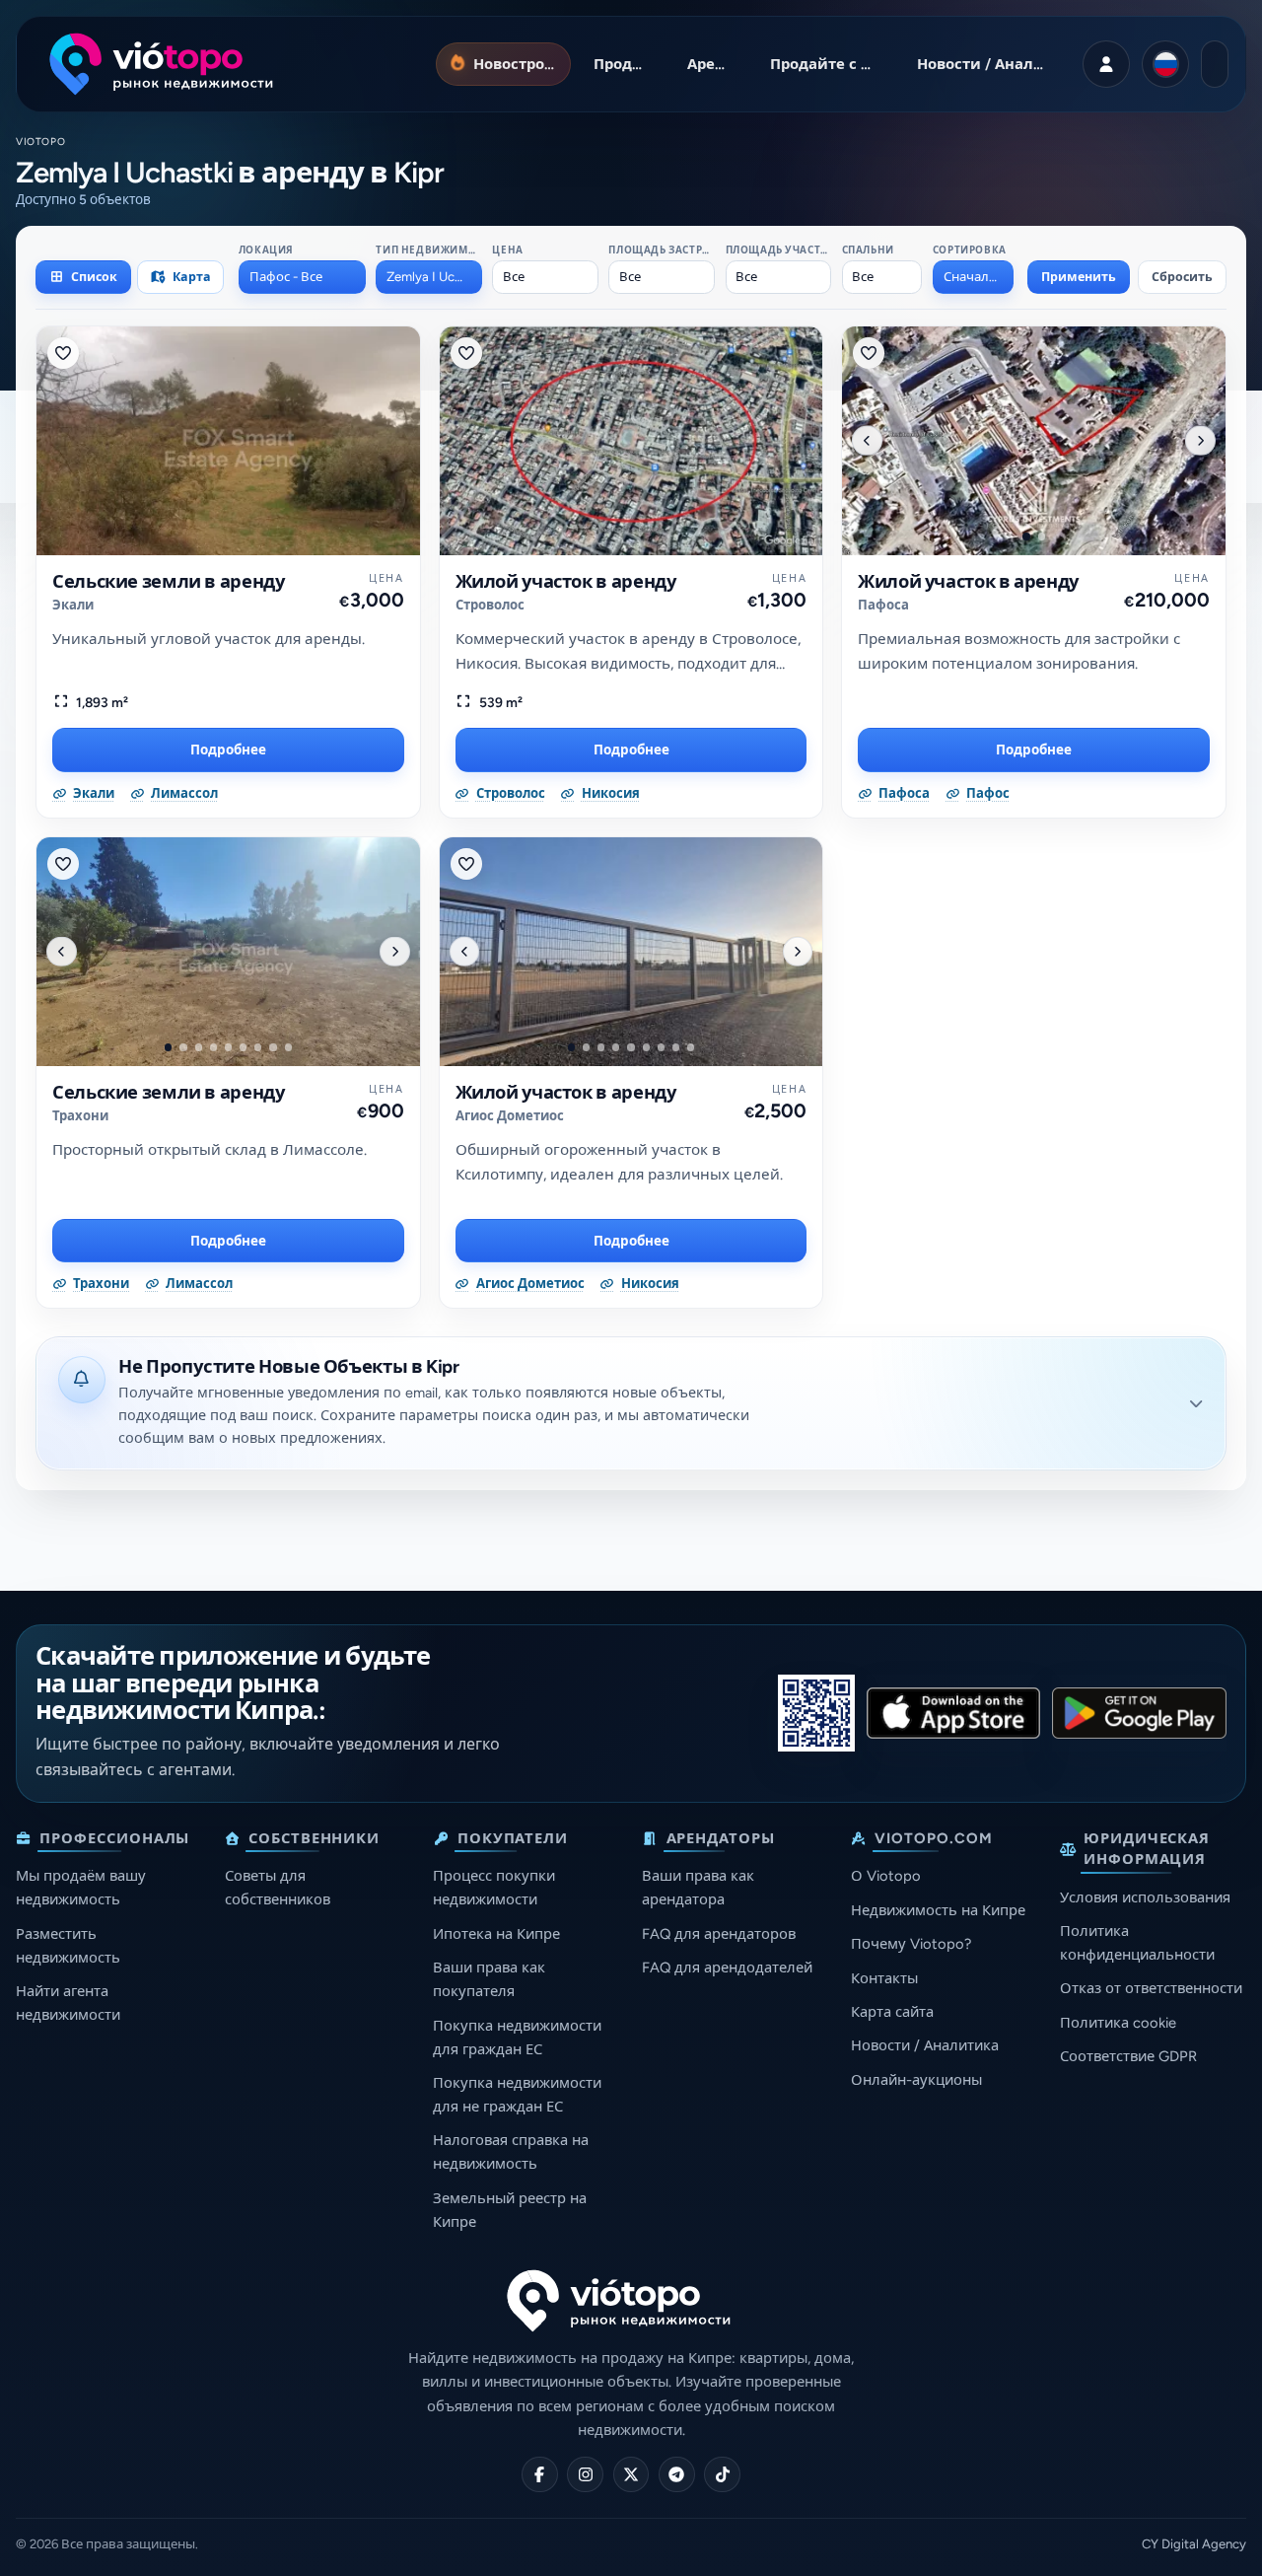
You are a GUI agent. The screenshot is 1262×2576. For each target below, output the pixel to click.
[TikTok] (722, 2475)
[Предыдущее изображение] (867, 440)
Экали (73, 605)
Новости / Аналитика (925, 2045)
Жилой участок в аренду (566, 582)
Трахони (80, 1116)
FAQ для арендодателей (727, 1968)
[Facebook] (540, 2475)
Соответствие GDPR (1128, 2056)
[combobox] (302, 277)
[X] (631, 2475)
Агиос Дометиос (510, 1116)
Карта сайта (892, 2012)
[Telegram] (677, 2475)
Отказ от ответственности (1151, 1988)
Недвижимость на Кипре (938, 1910)
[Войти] (1106, 64)
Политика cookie (1118, 2023)
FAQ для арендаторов (719, 1934)
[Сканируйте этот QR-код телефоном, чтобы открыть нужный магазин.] (816, 1713)
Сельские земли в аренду (169, 582)
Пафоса (883, 605)
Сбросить (1182, 277)
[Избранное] (63, 353)
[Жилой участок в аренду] (631, 441)
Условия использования (1145, 1897)
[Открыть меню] (1215, 64)
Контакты (884, 1978)
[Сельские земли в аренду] (228, 441)
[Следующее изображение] (1200, 440)
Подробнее (228, 750)
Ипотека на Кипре (496, 1934)
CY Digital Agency (1194, 2544)
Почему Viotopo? (911, 1944)
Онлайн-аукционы (916, 2080)
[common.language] (1165, 64)
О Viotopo (886, 1876)
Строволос (490, 605)
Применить (1079, 277)
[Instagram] (585, 2475)
